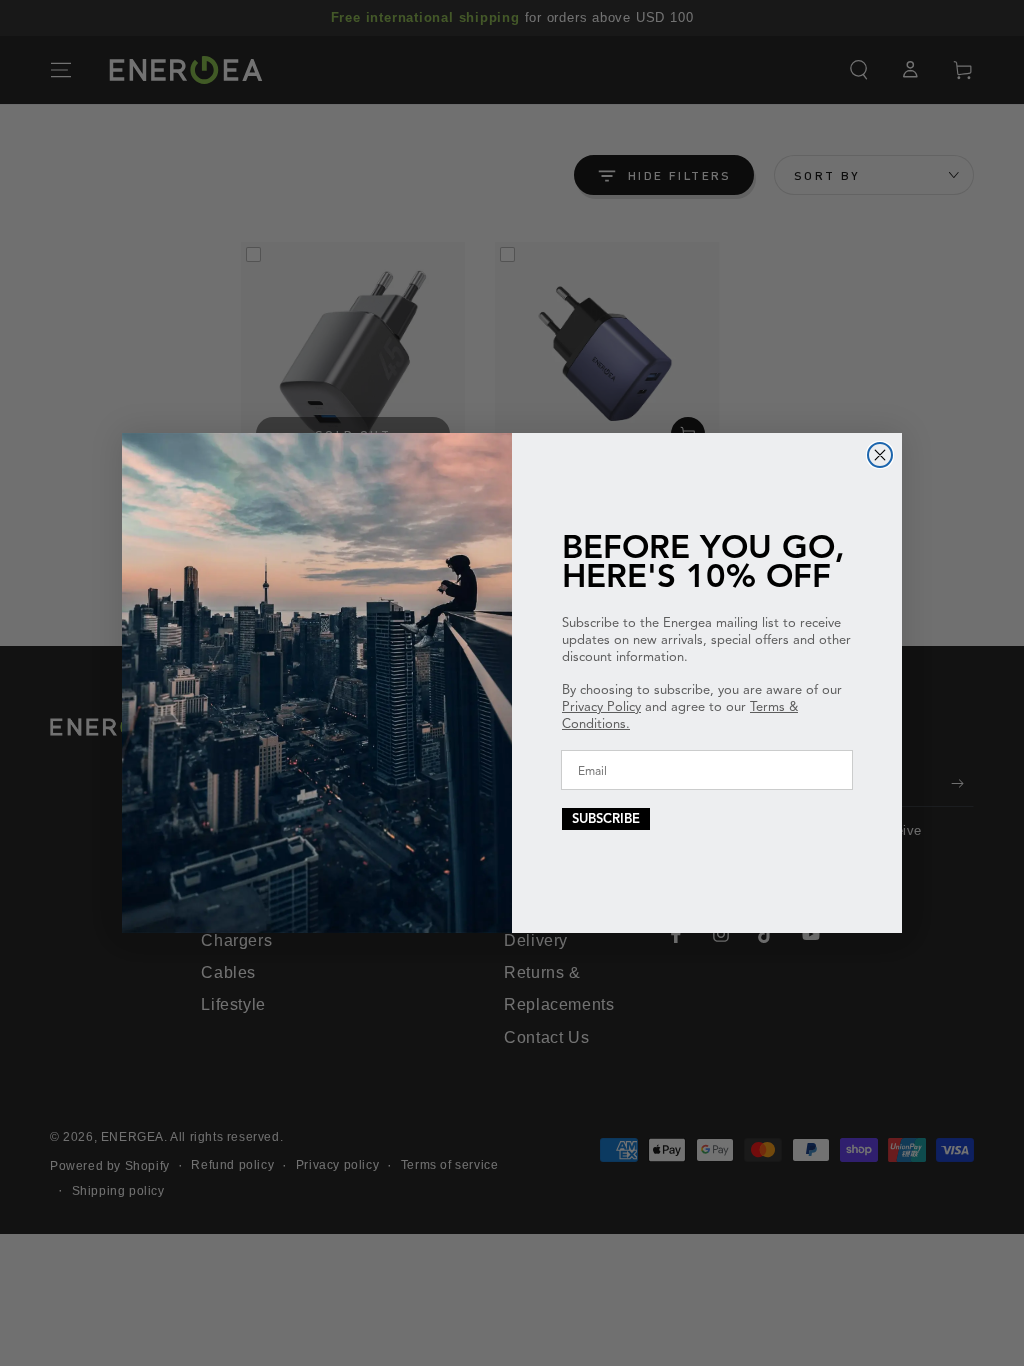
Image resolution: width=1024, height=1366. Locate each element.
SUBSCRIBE (606, 819)
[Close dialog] (880, 455)
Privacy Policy (601, 707)
